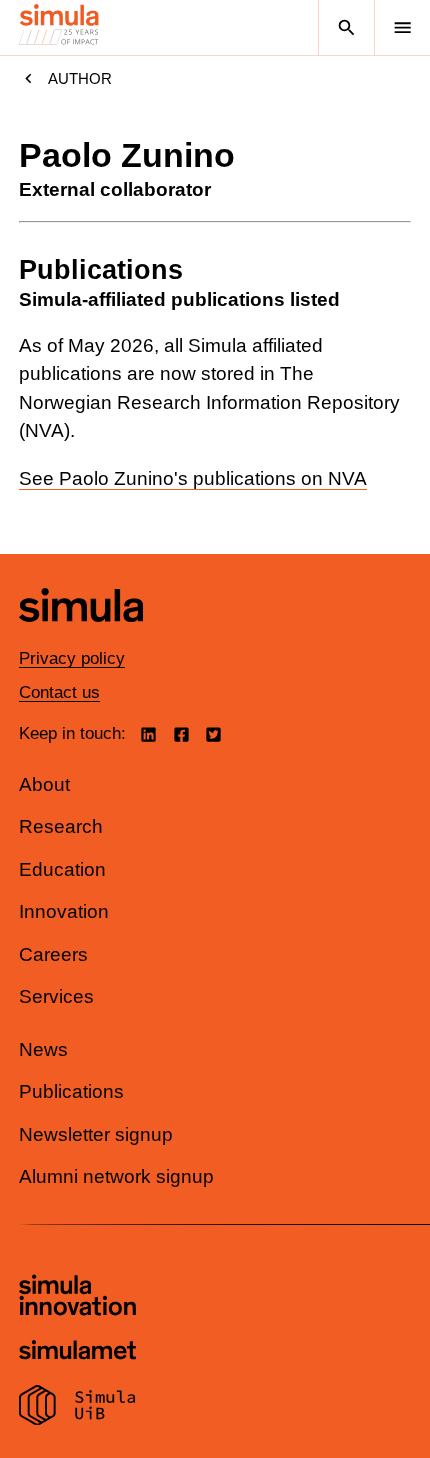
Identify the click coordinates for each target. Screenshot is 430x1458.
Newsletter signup (96, 1134)
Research (61, 826)
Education (62, 869)
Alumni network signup (116, 1176)
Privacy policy (72, 658)
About (44, 784)
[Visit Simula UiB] (77, 1408)
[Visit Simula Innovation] (77, 1298)
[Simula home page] (81, 636)
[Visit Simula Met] (77, 1352)
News (43, 1049)
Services (56, 996)
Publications (71, 1091)
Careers (53, 954)
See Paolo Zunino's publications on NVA (193, 478)
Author (80, 78)
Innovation (64, 911)
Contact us (59, 692)
